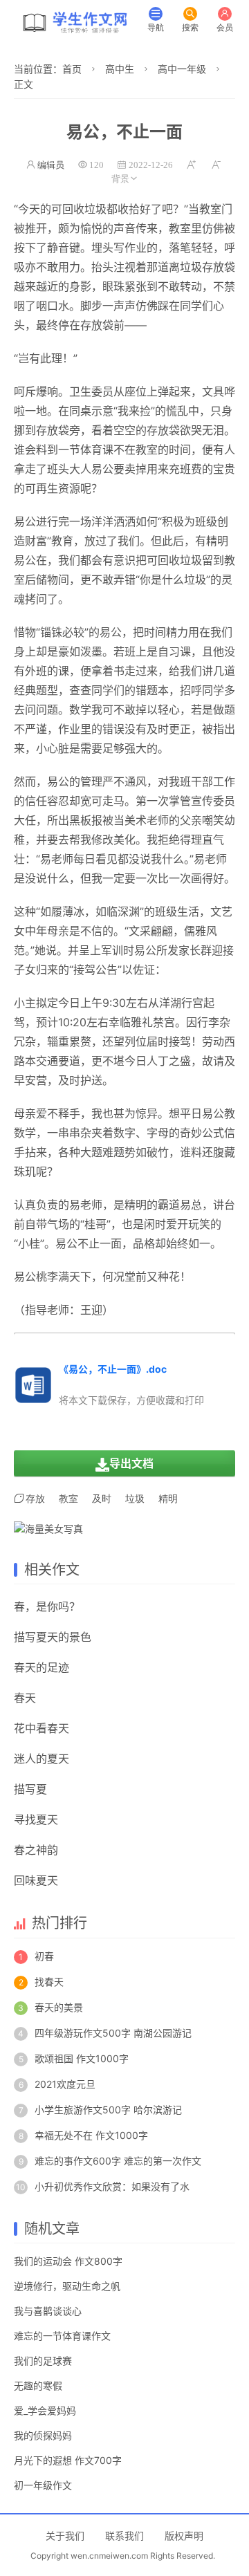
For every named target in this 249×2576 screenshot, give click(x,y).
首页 (72, 69)
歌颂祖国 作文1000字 (82, 2058)
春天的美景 (59, 2007)
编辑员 (51, 165)
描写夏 (30, 1789)
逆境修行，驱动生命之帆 (67, 2286)
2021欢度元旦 (65, 2084)
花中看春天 (41, 1728)
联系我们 (124, 2536)
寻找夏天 (36, 1819)
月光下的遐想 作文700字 (68, 2460)
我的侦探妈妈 (43, 2435)
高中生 (120, 69)
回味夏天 (36, 1880)
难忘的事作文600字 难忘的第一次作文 (118, 2161)
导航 (156, 27)
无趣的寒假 (38, 2385)
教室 (210, 209)
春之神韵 (36, 1850)
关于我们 (65, 2536)
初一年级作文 (43, 2485)
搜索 (190, 27)
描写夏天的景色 (53, 1637)
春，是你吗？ (47, 1606)
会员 (225, 27)
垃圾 (95, 209)
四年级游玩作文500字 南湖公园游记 (113, 2033)
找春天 (49, 1982)
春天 (25, 1698)
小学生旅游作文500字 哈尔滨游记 (108, 2110)
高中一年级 (182, 69)
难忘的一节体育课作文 (62, 2336)
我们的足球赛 (43, 2361)
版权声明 (184, 2536)
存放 (35, 1499)
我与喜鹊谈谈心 (48, 2311)
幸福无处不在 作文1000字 (91, 2135)
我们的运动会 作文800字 (68, 2261)
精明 (168, 1499)
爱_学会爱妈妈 (45, 2410)
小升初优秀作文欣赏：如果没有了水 (112, 2186)
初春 (44, 1956)
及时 (158, 729)
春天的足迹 (41, 1667)
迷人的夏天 (41, 1759)
